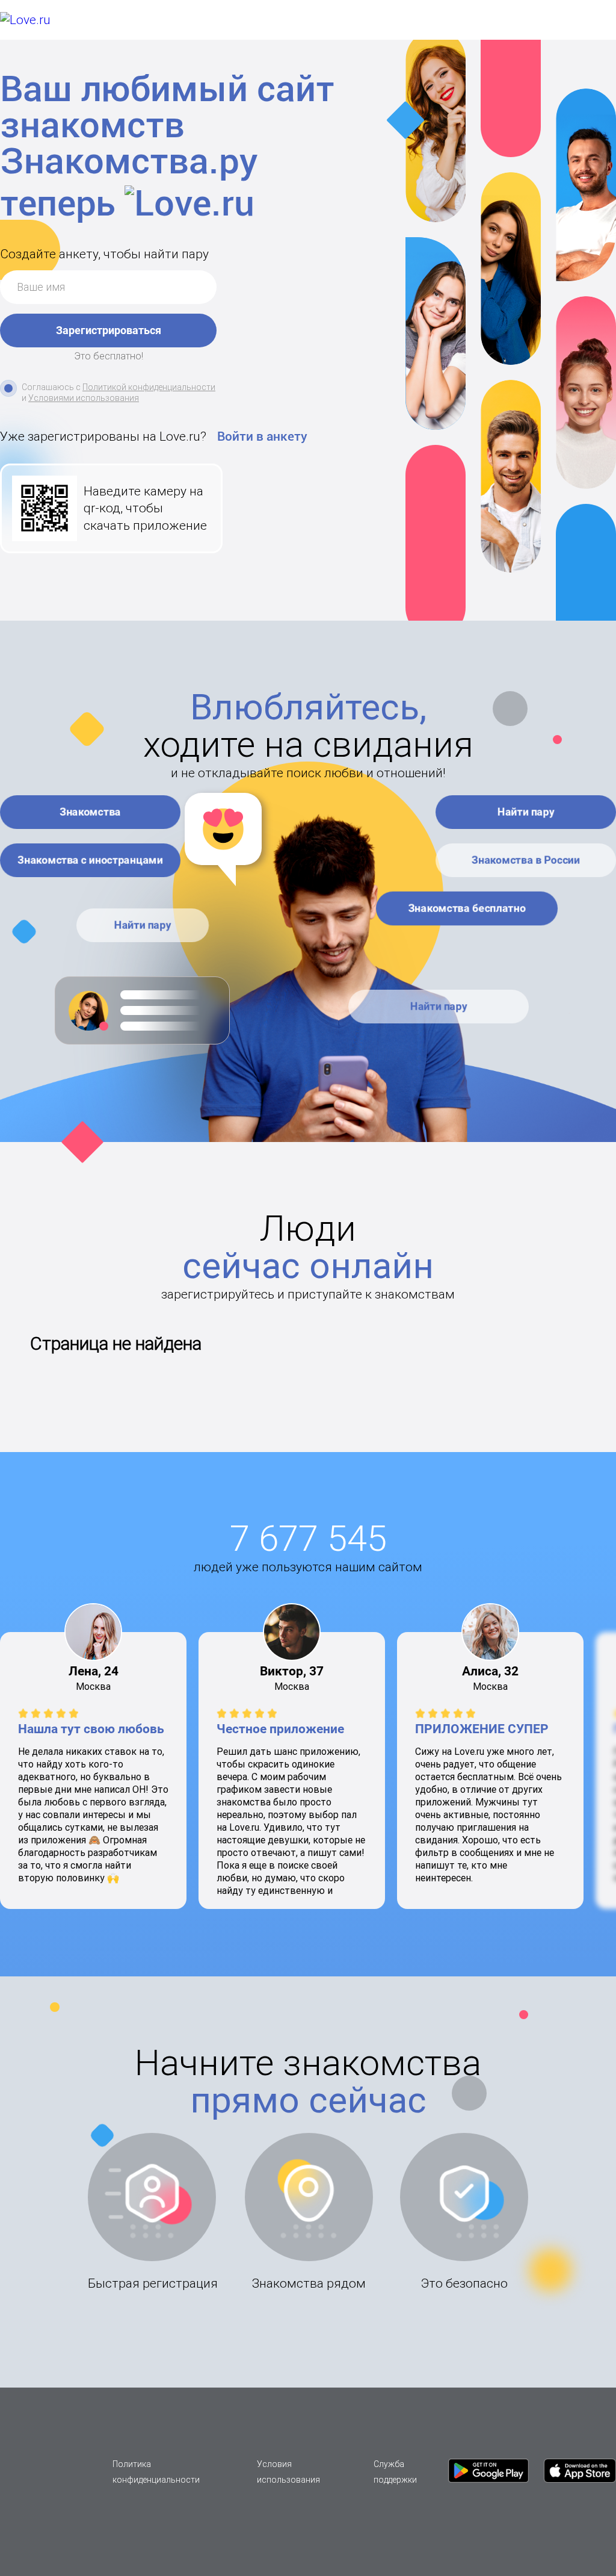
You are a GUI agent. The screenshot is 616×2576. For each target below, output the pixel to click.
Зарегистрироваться (109, 330)
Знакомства (90, 812)
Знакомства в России (526, 860)
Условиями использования (84, 398)
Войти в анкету (262, 436)
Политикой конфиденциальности (149, 387)
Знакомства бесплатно (467, 908)
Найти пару (143, 925)
